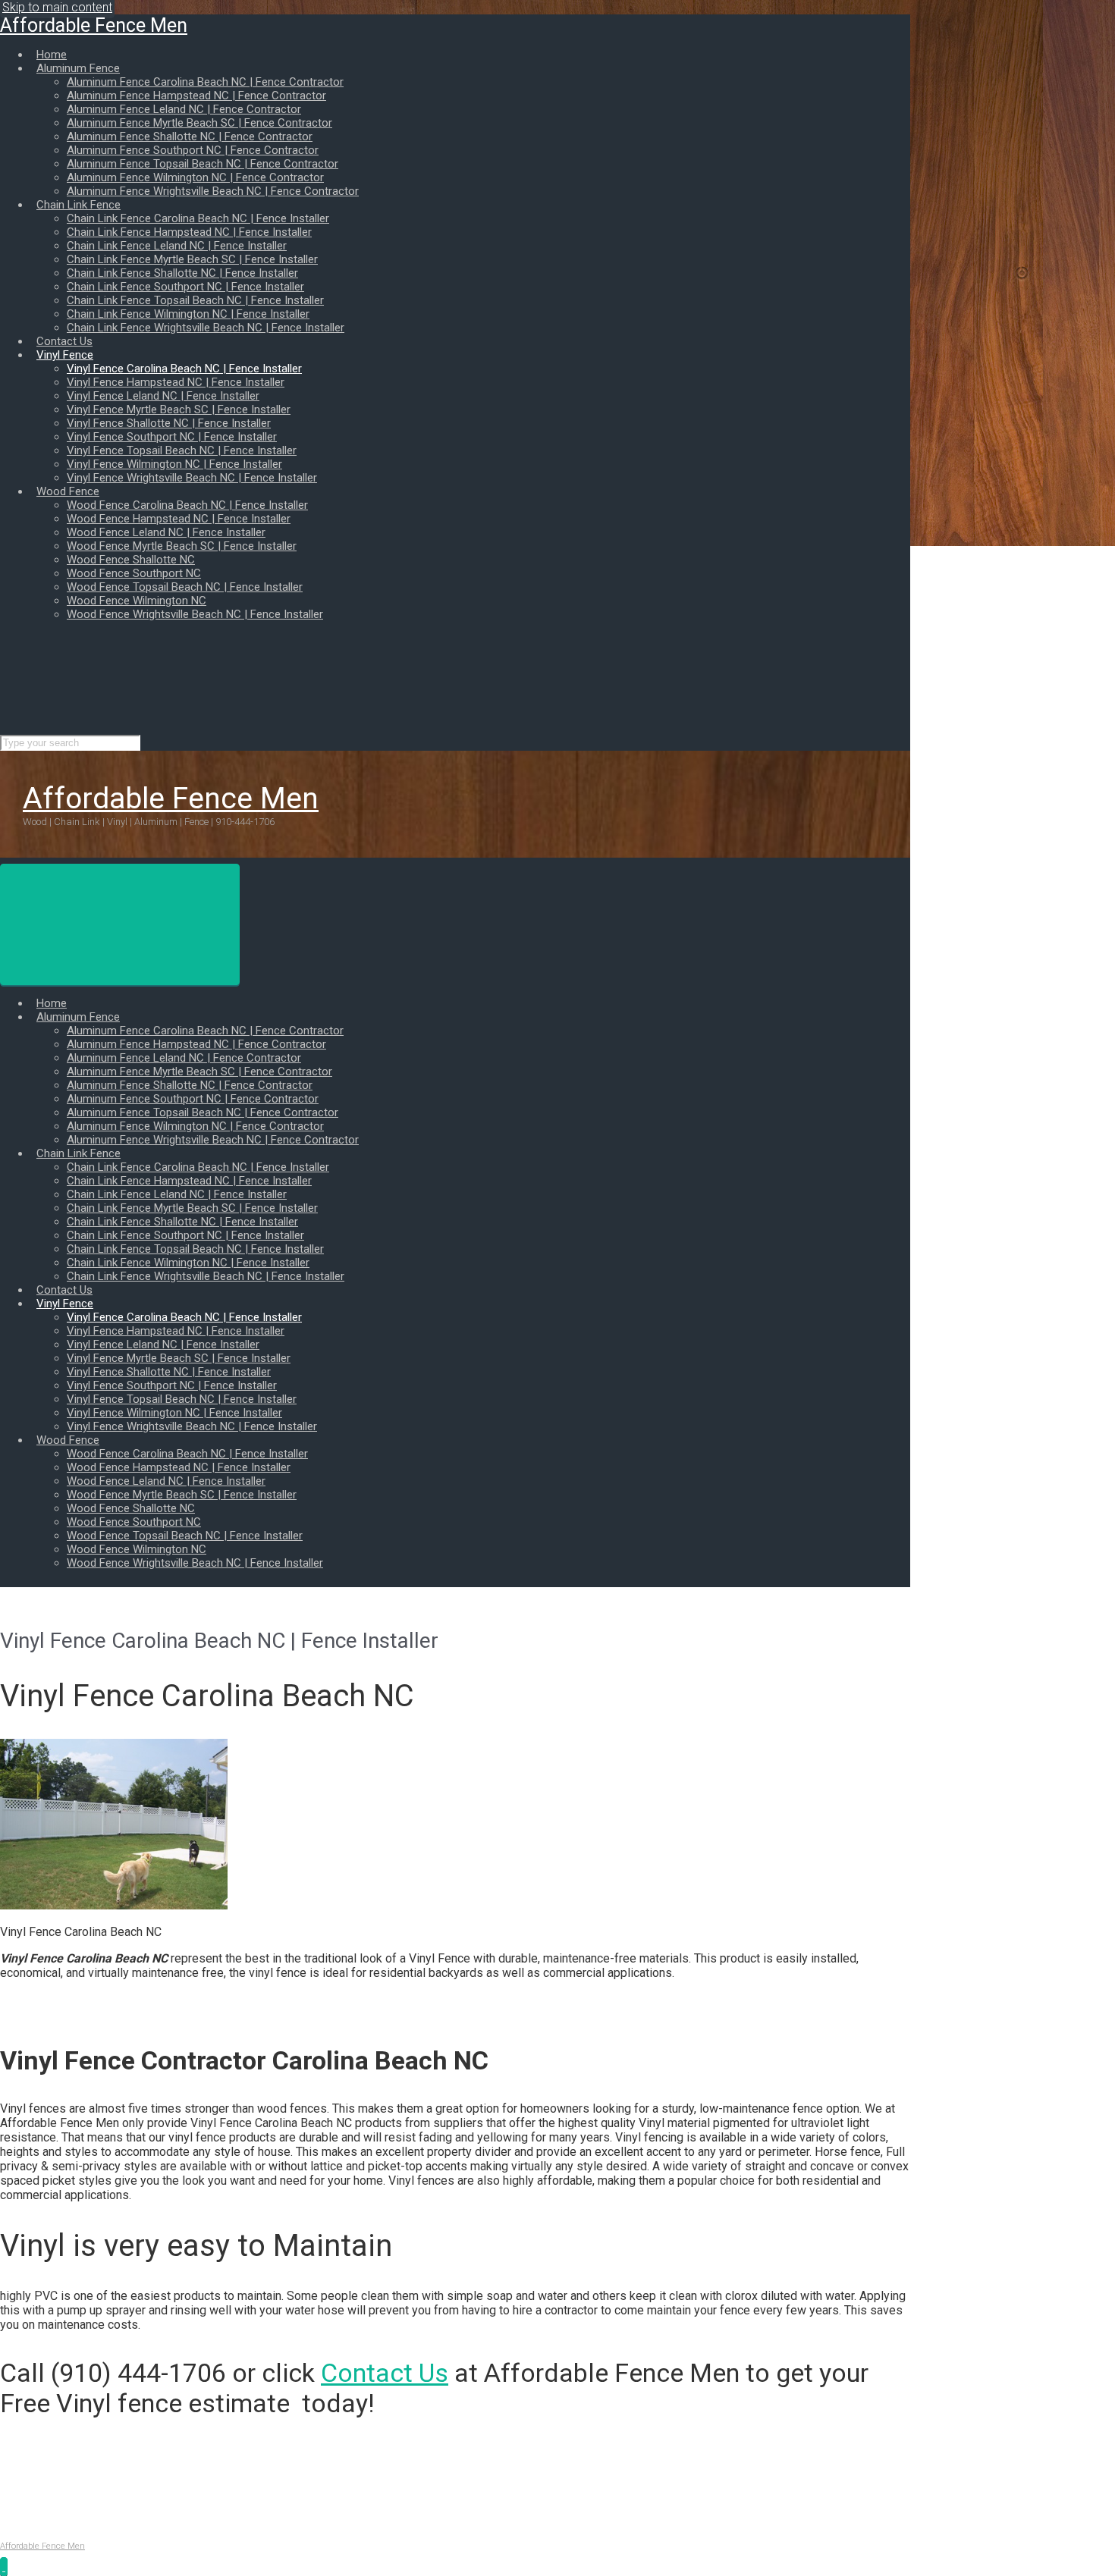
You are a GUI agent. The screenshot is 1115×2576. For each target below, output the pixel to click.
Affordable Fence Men (94, 25)
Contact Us (385, 2373)
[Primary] (120, 924)
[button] (4, 2567)
